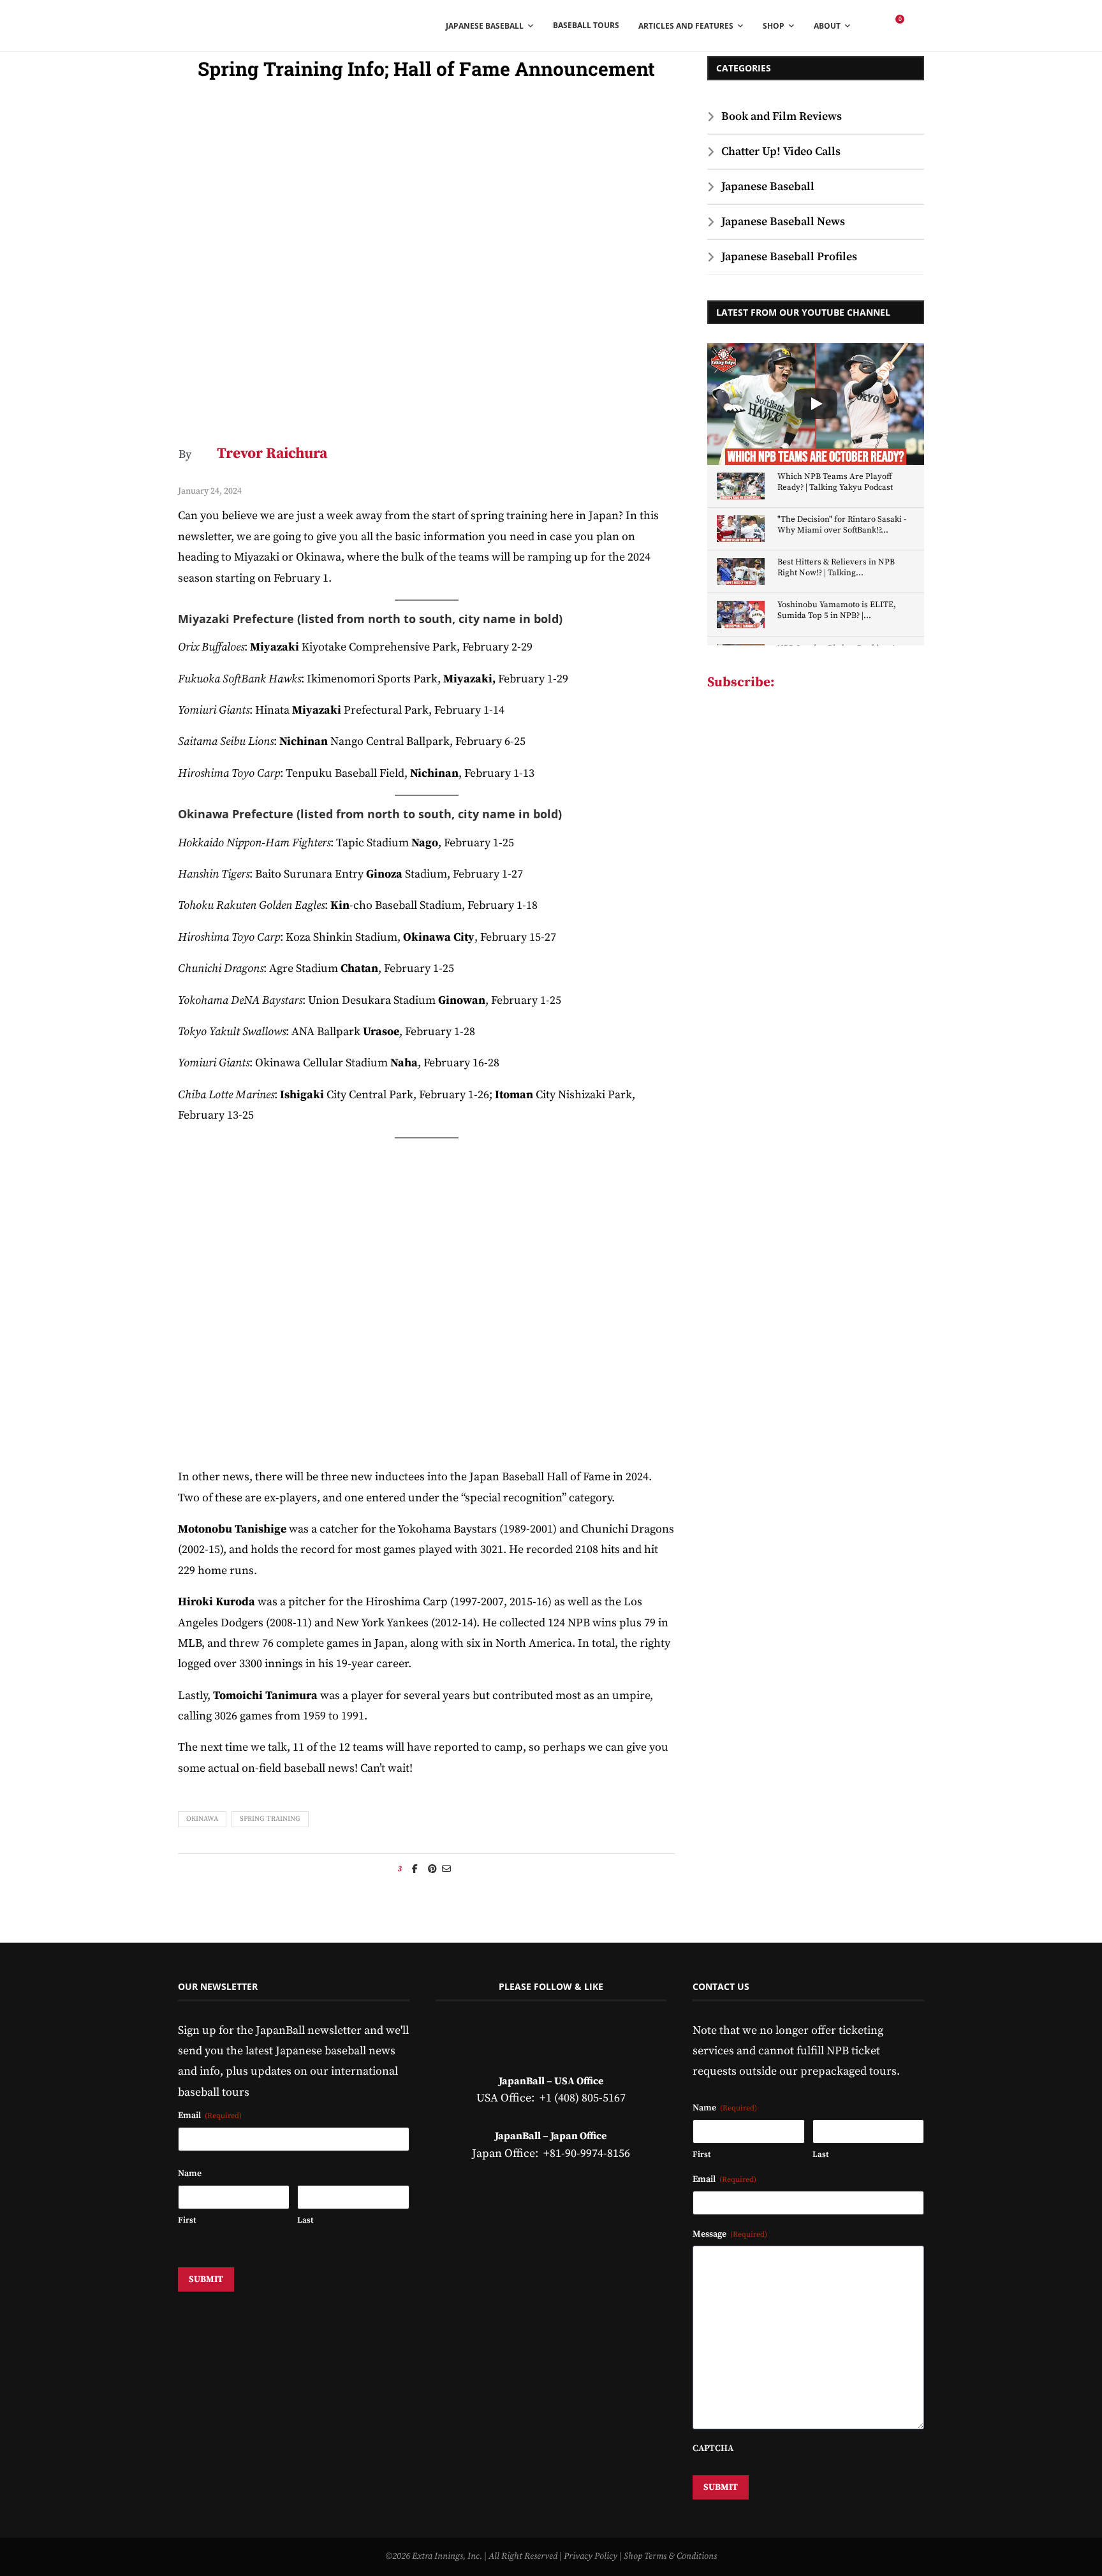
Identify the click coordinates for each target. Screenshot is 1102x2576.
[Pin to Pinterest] (432, 1869)
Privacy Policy (591, 2556)
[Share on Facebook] (415, 1869)
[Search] (918, 26)
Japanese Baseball (768, 187)
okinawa (202, 1819)
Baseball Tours (586, 25)
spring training (270, 1819)
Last (305, 2220)
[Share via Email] (446, 1869)
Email (210, 2116)
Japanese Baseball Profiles (789, 257)
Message (730, 2234)
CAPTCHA (713, 2448)
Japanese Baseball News (783, 222)
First (187, 2220)
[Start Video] (816, 404)
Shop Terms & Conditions (670, 2556)
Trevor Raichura (272, 454)
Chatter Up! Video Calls (781, 151)
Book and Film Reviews (782, 116)
